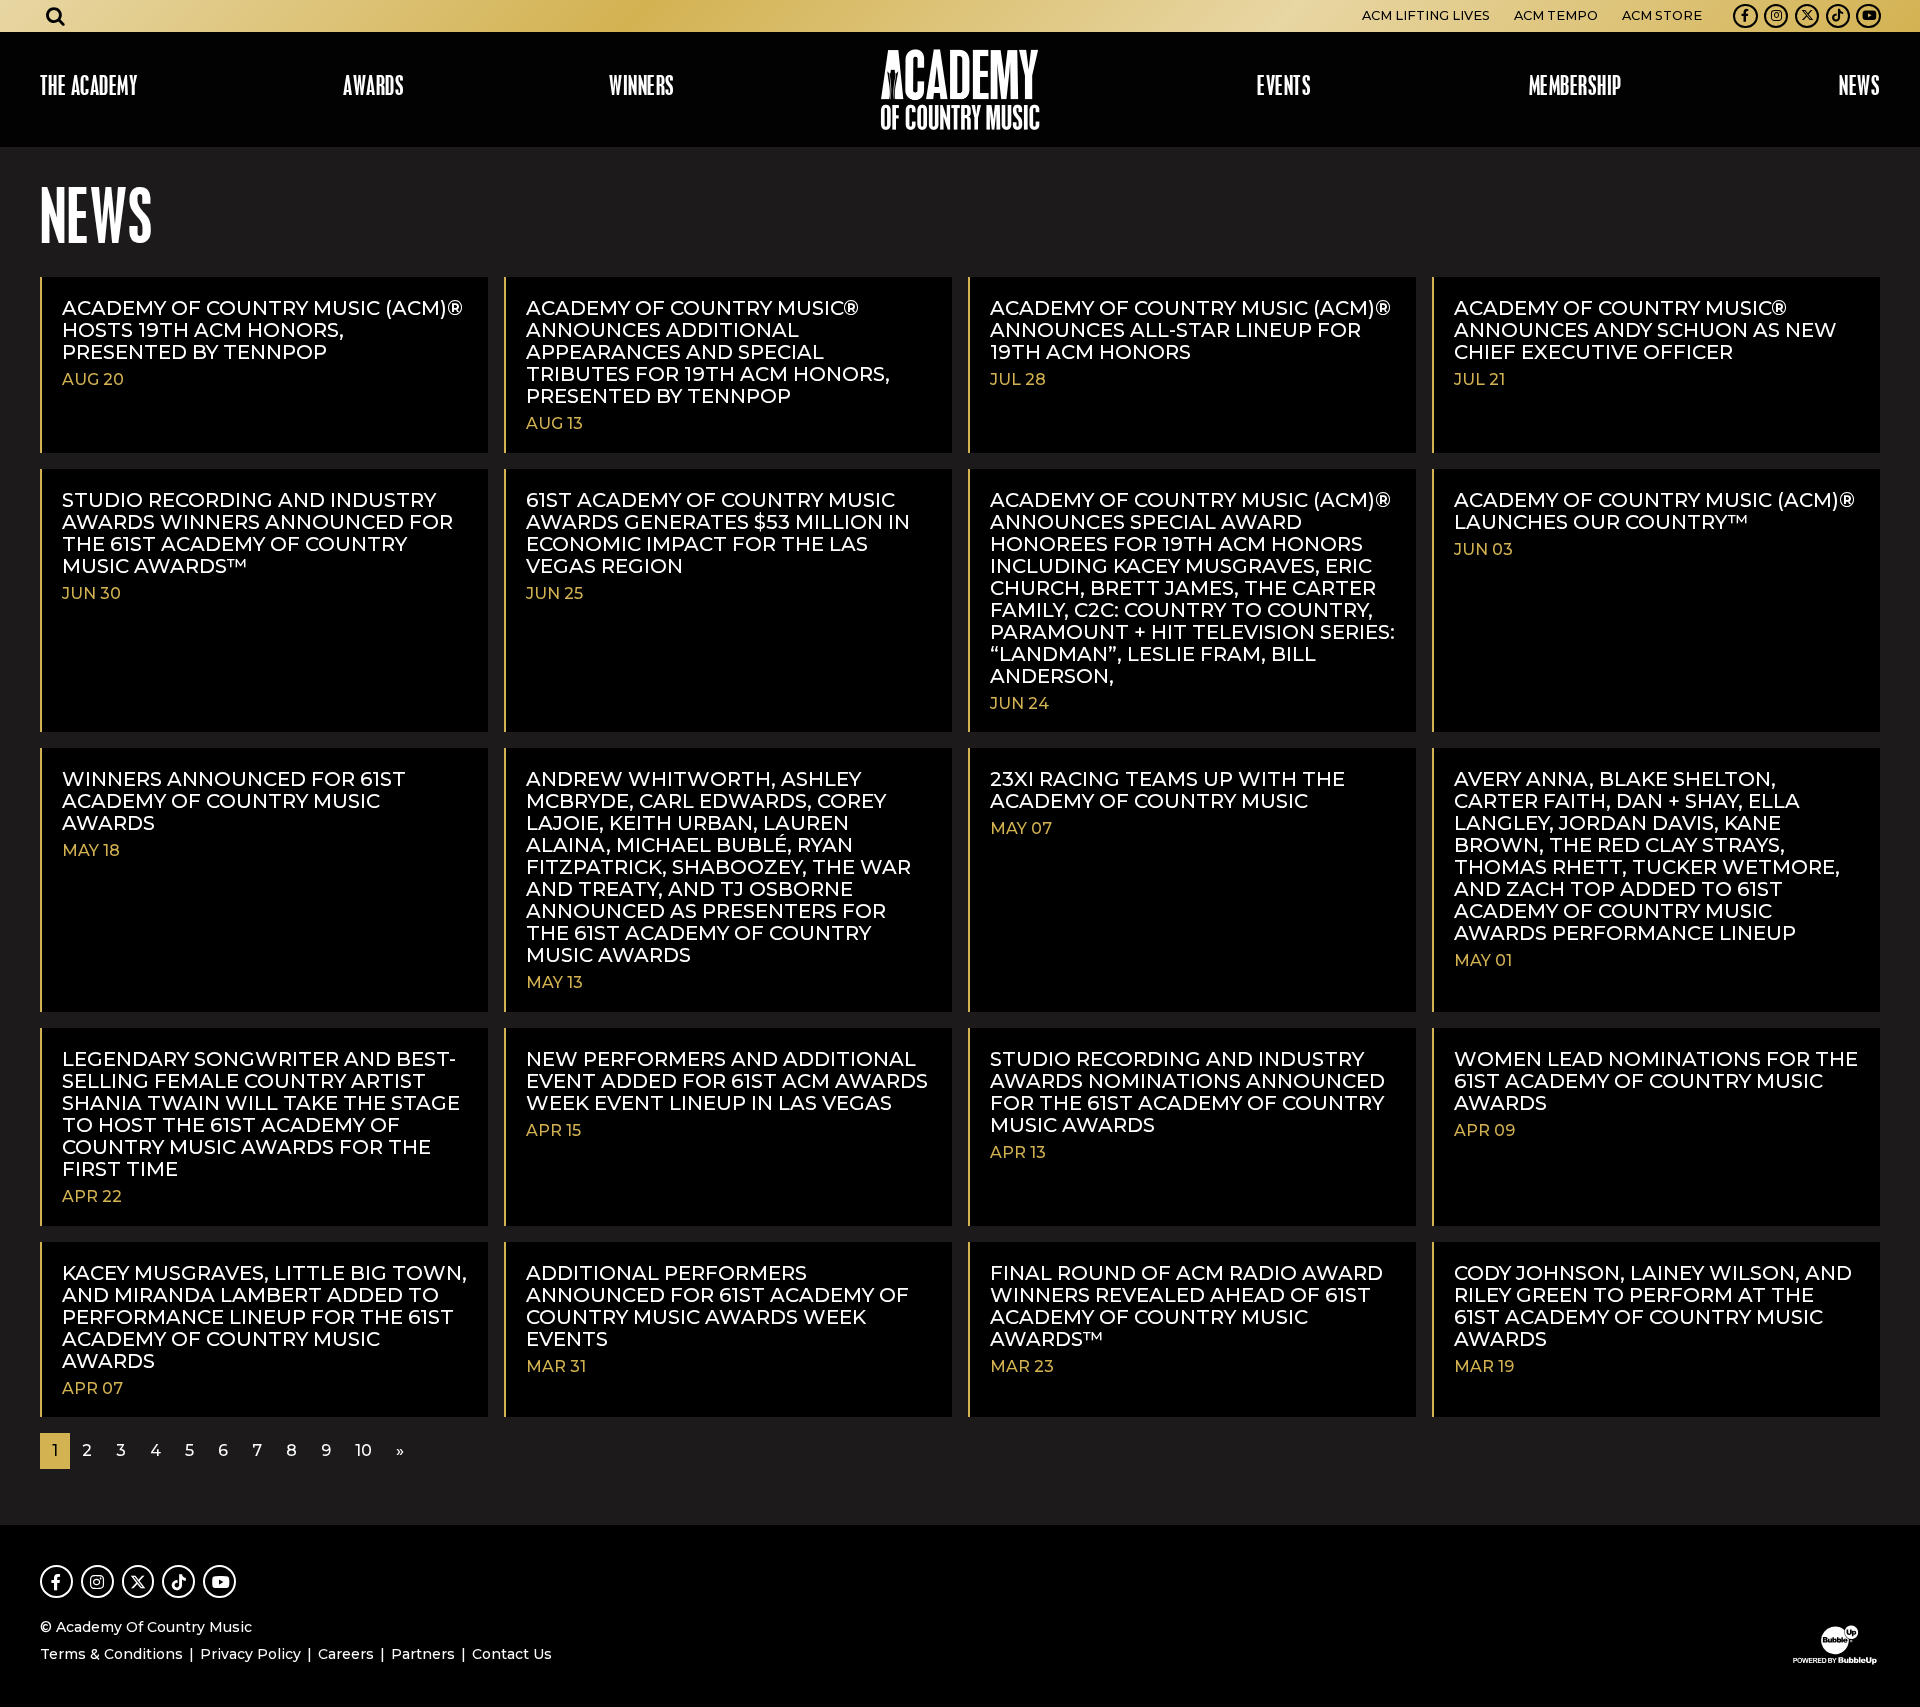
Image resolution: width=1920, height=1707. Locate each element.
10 (363, 1450)
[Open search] (56, 16)
